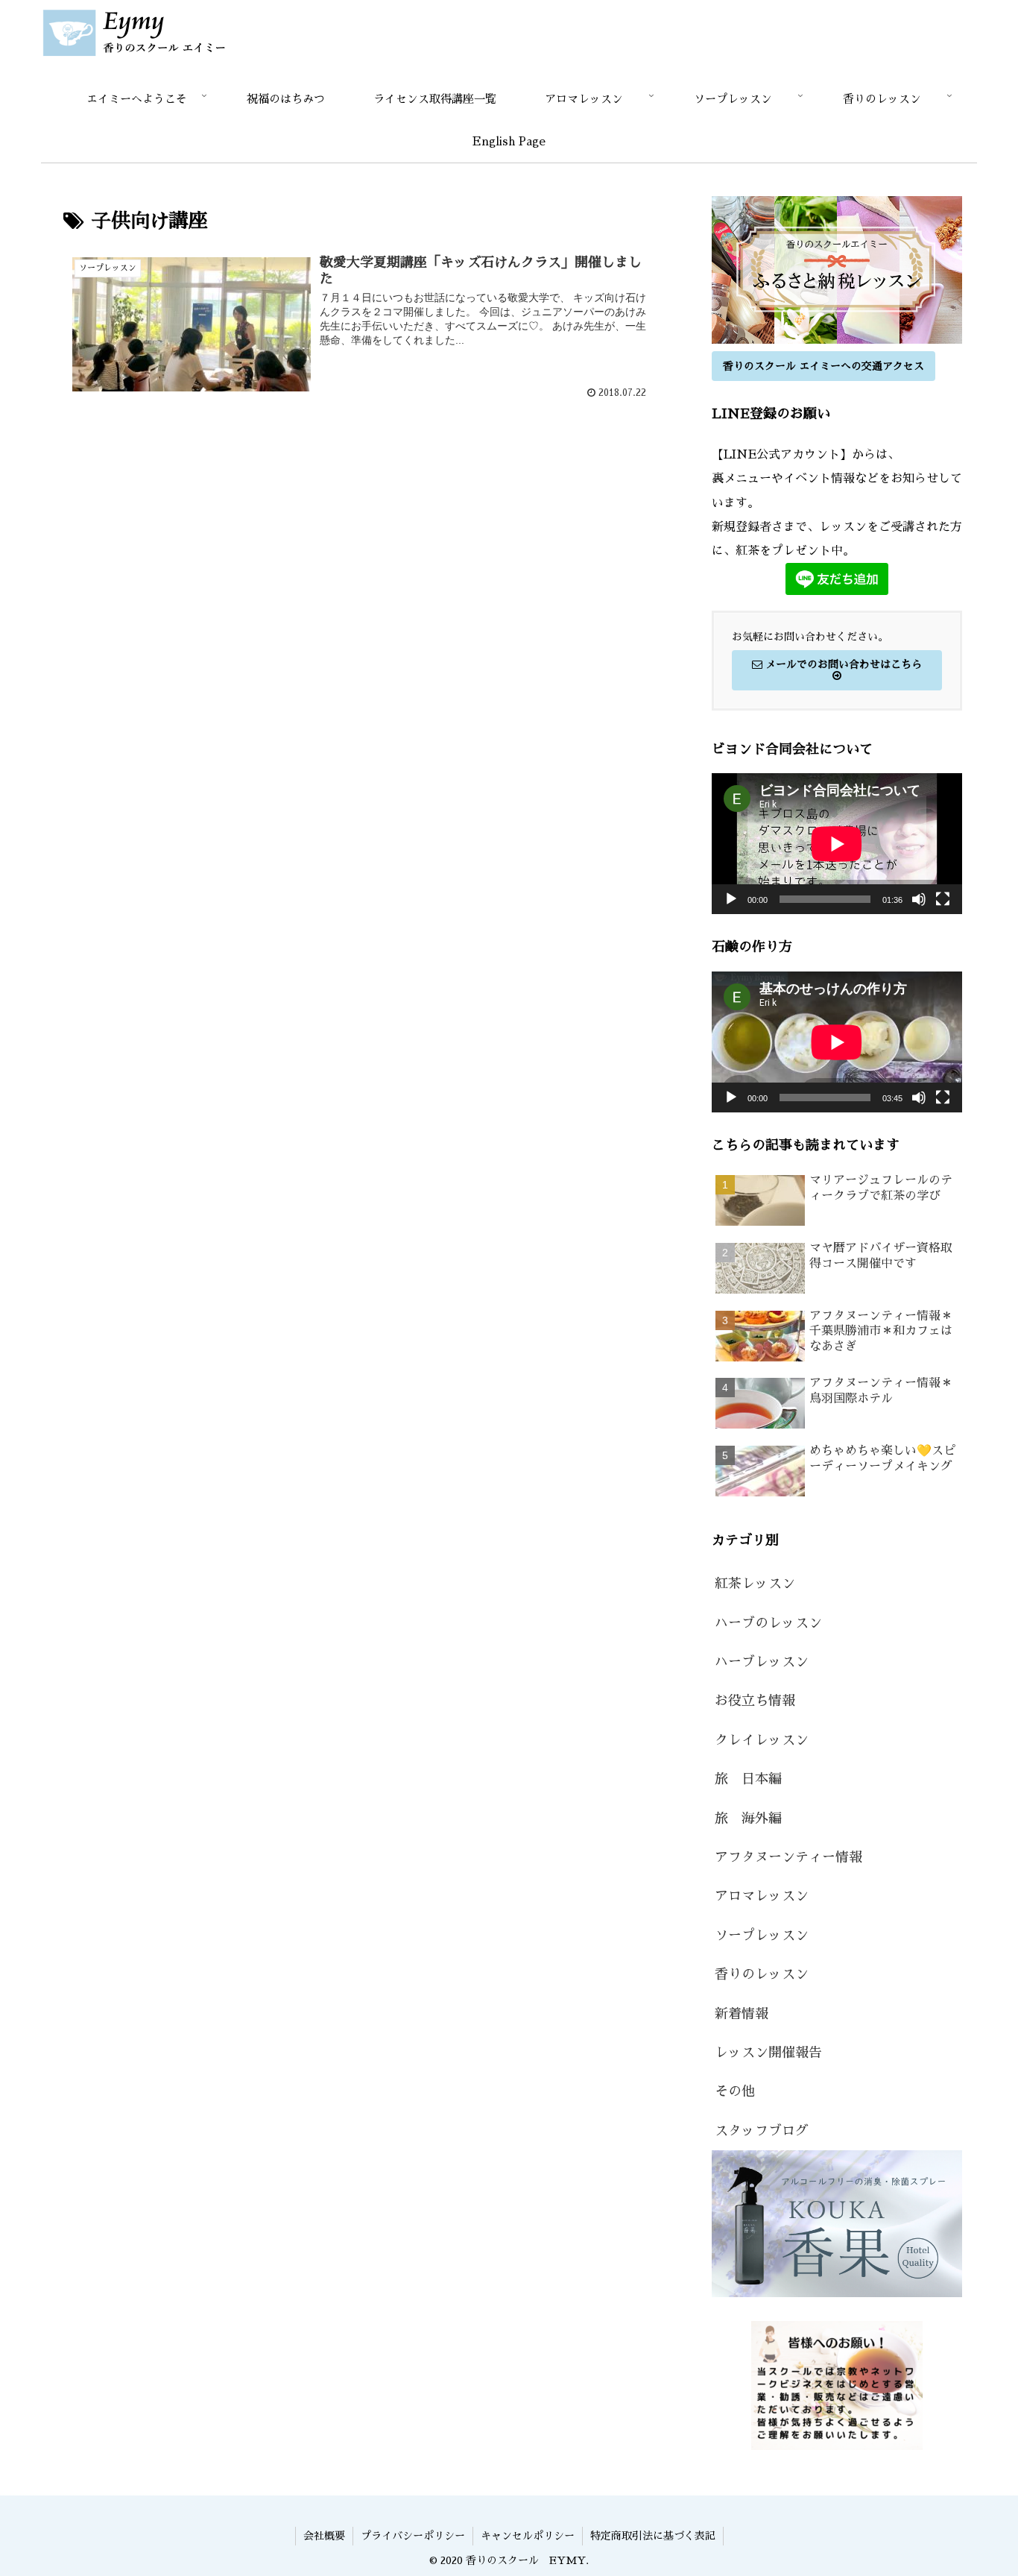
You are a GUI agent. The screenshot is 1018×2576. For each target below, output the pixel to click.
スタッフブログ (762, 2131)
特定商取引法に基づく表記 (653, 2536)
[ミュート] (919, 899)
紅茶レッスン (755, 1584)
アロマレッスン (762, 1896)
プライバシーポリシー (413, 2536)
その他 (735, 2091)
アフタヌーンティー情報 (788, 1857)
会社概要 (324, 2536)
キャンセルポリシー (528, 2536)
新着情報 (742, 2014)
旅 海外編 (748, 1818)
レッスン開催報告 (768, 2053)
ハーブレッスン (762, 1662)
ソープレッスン (762, 1936)
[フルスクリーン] (943, 899)
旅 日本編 (748, 1779)
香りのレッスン (762, 1974)
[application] (837, 844)
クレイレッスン (762, 1740)
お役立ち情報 (755, 1701)
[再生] (731, 899)
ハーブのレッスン (768, 1623)
